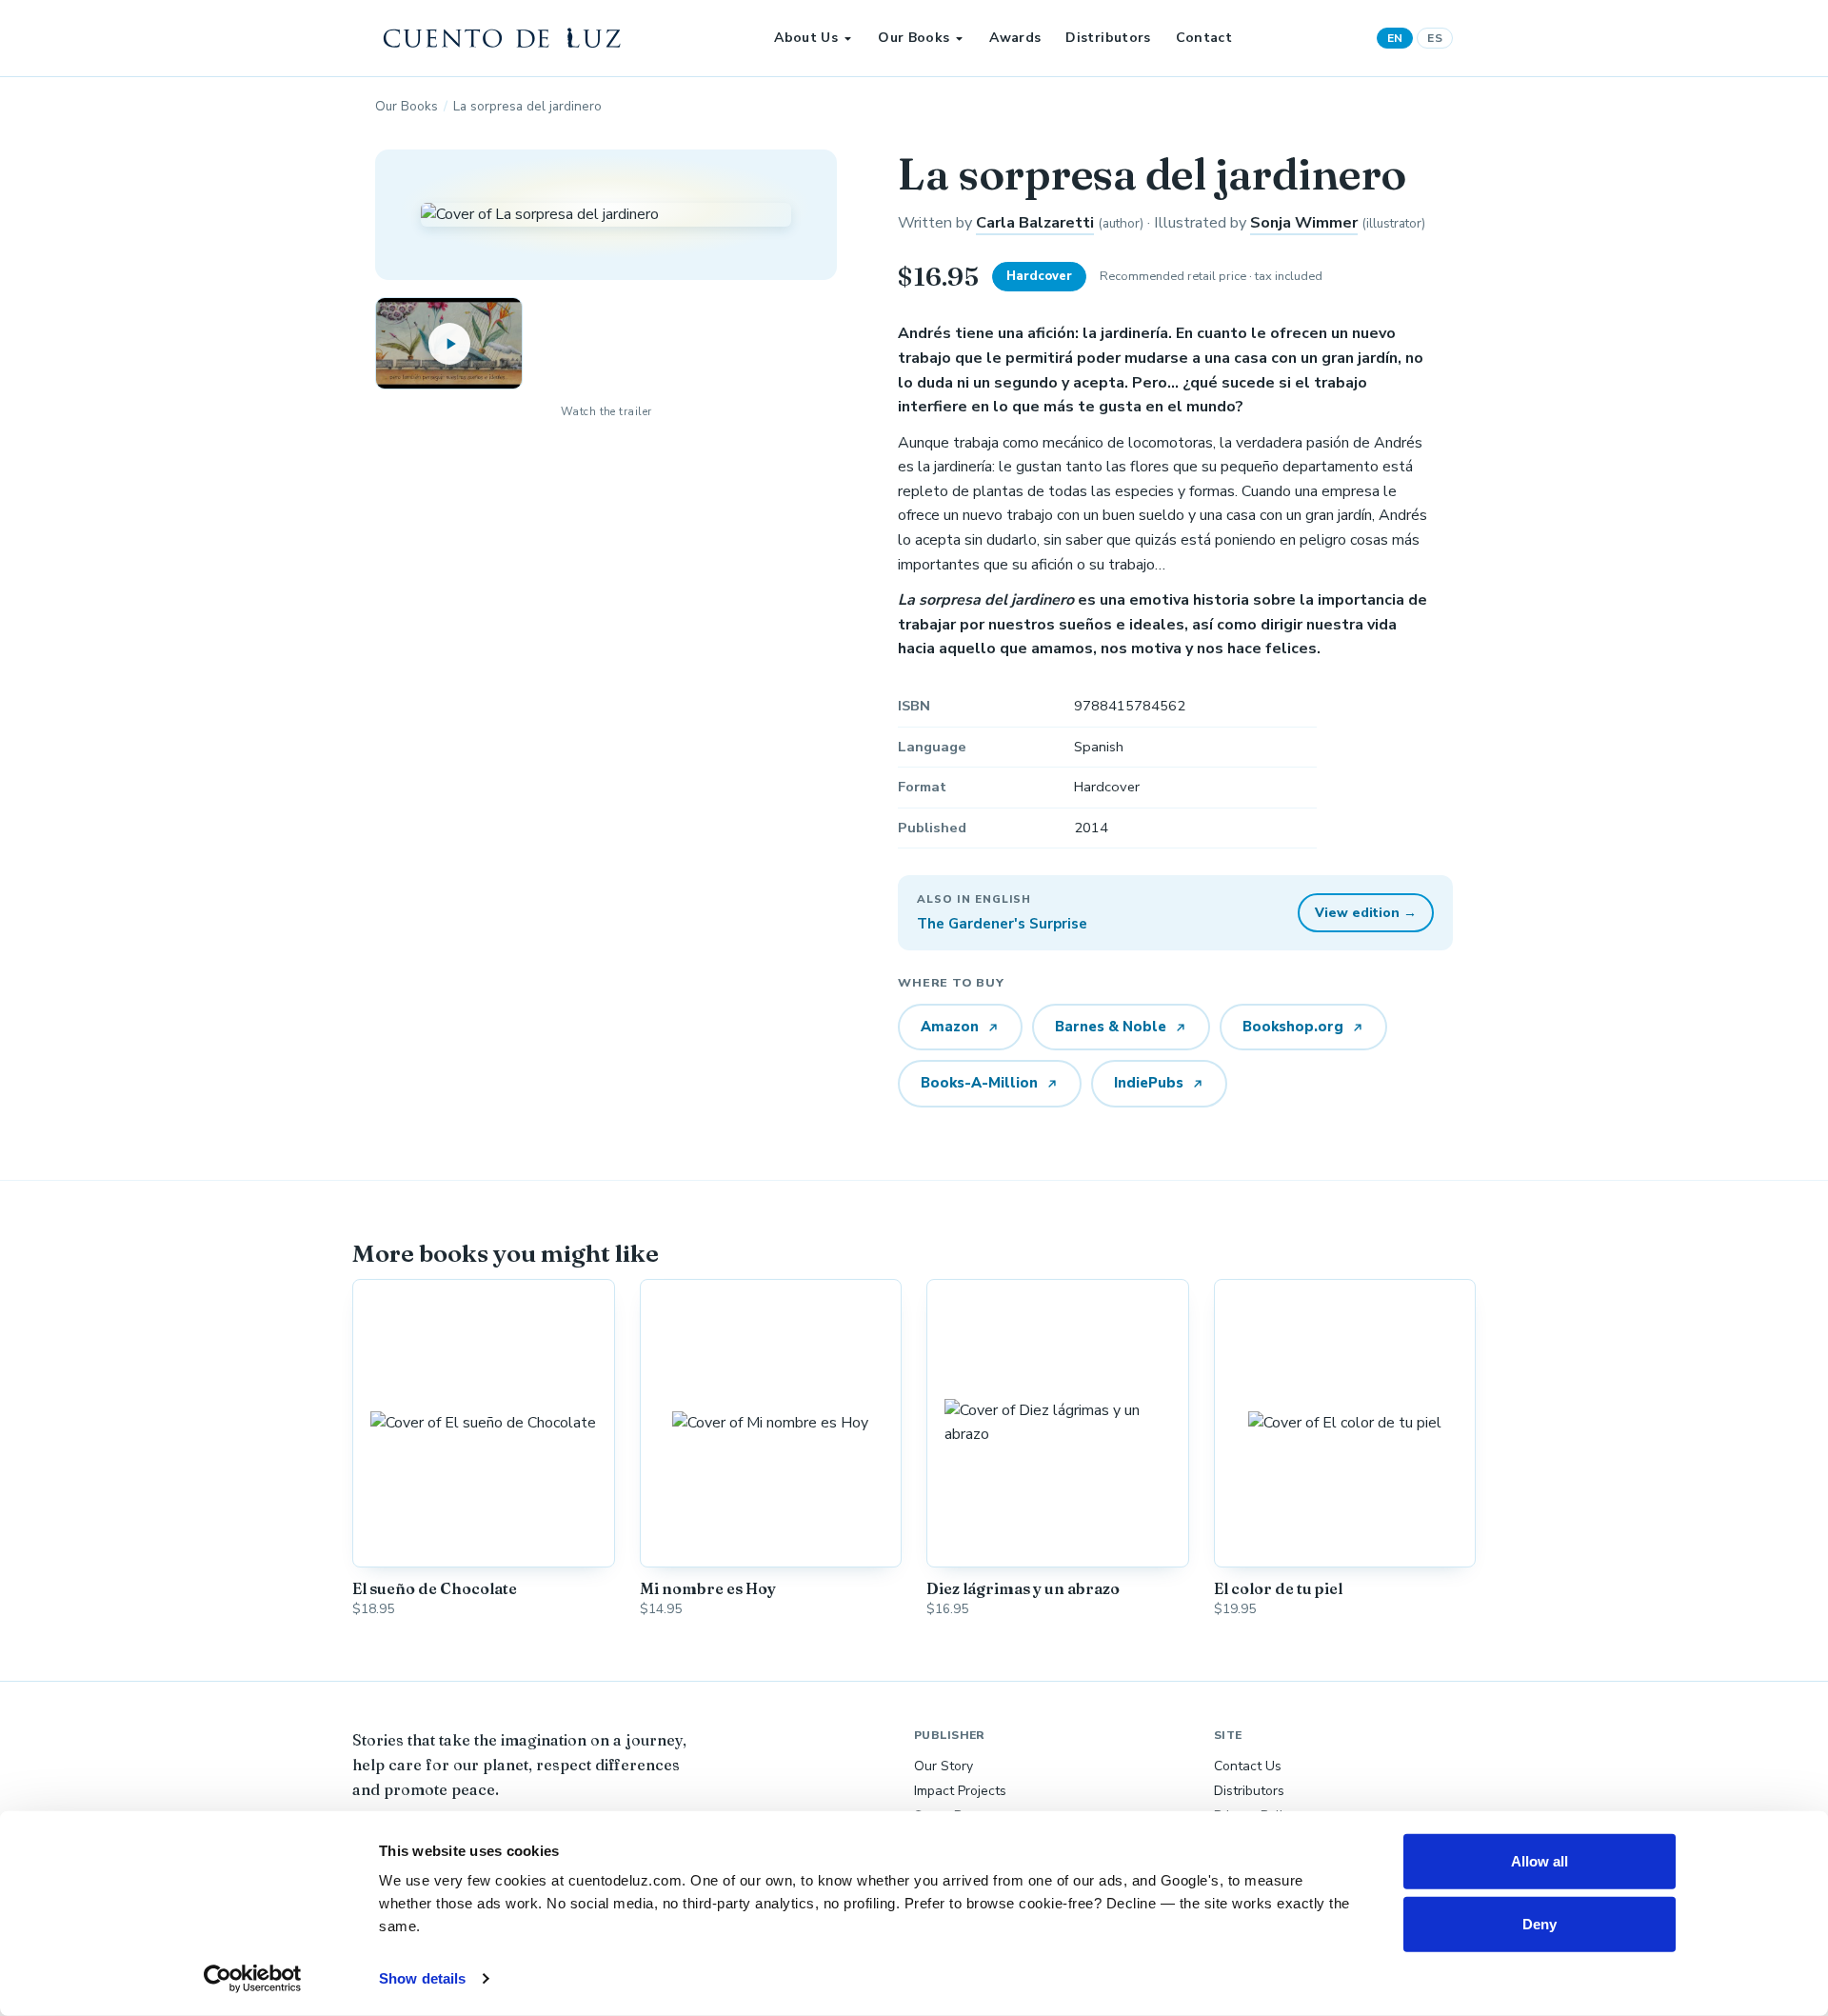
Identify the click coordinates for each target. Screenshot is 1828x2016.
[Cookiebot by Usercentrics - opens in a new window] (253, 1979)
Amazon (950, 1027)
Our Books (914, 38)
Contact (1204, 38)
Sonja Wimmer (1304, 223)
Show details (422, 1978)
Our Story (944, 1766)
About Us (806, 38)
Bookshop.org (1293, 1027)
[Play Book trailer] (449, 343)
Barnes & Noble (1111, 1027)
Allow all (1540, 1861)
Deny (1540, 1923)
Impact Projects (960, 1791)
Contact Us (1248, 1766)
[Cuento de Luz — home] (503, 38)
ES (1435, 38)
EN (1395, 38)
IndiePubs (1149, 1083)
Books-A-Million (979, 1083)
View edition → (1366, 913)
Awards (1015, 38)
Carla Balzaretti (1035, 223)
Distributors (1108, 38)
